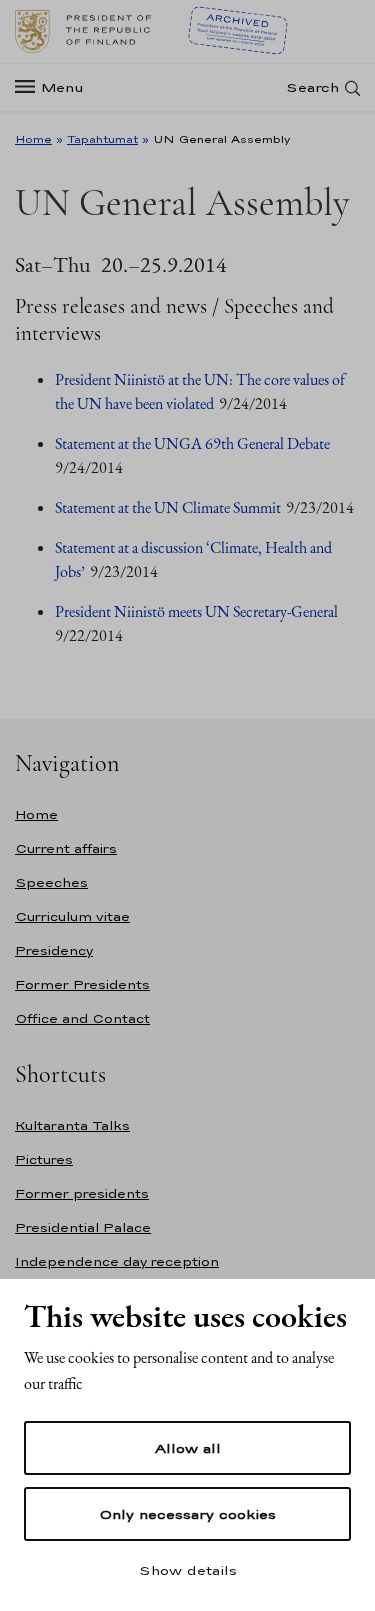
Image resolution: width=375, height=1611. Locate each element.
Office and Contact (82, 1018)
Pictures (44, 1159)
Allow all (188, 1448)
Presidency (54, 950)
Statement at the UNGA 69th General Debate (192, 443)
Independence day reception (117, 1261)
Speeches (51, 882)
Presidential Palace (83, 1227)
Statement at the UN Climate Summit (168, 507)
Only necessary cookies (187, 1514)
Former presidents (82, 1193)
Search (312, 87)
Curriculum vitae (72, 916)
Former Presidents (82, 984)
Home (33, 139)
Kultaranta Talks (72, 1125)
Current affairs (66, 848)
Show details (188, 1570)
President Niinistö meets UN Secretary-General (196, 611)
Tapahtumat (102, 139)
